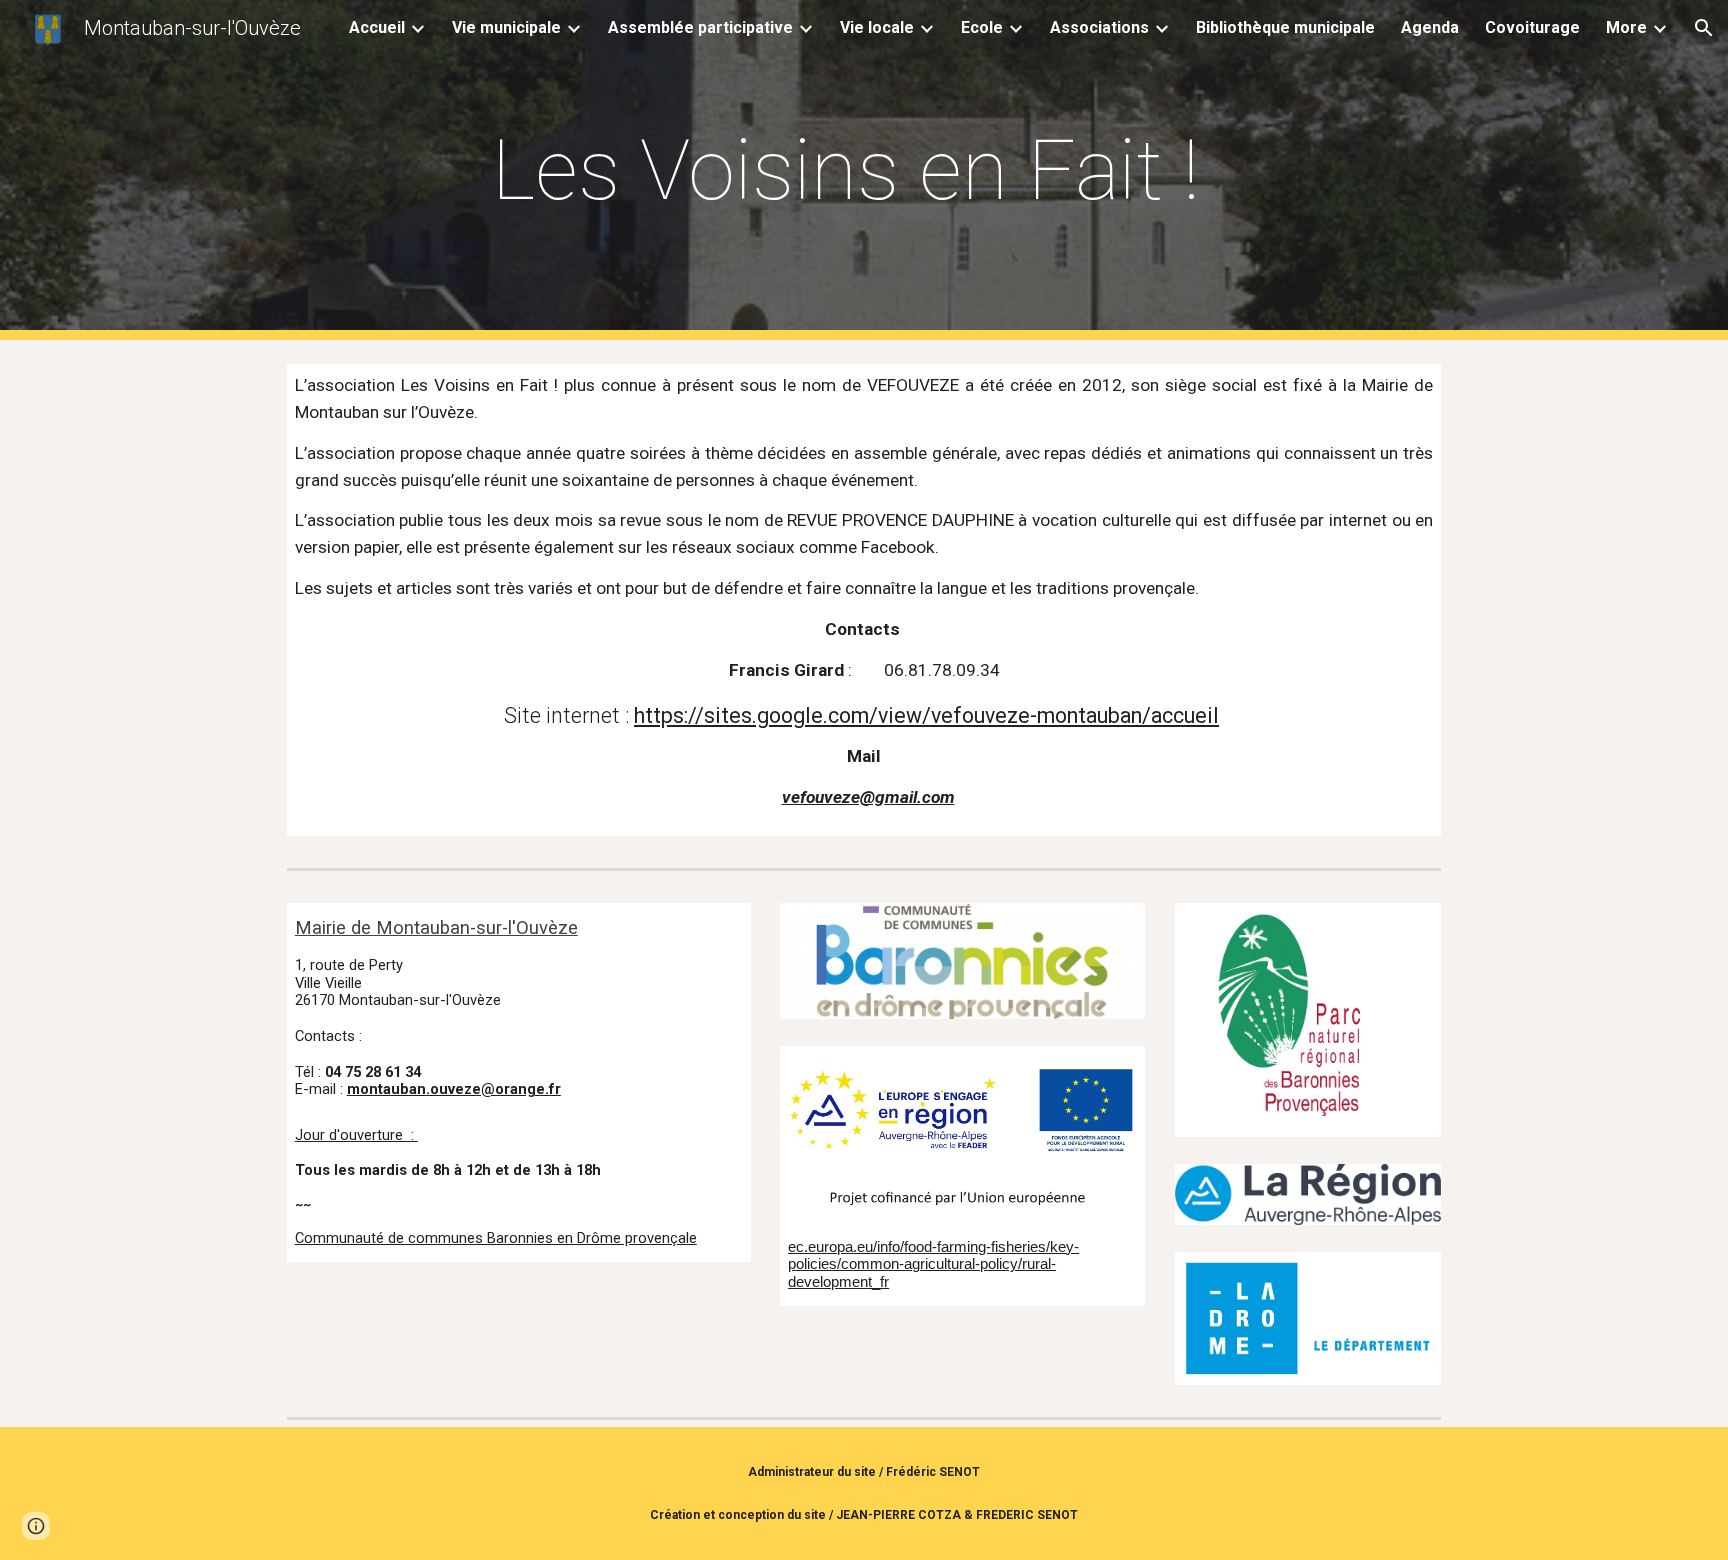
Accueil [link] (377, 27)
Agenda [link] (1430, 27)
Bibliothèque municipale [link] (1285, 27)
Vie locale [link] (877, 27)
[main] (864, 170)
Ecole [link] (982, 27)
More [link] (1626, 27)
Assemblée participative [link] (700, 27)
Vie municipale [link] (506, 27)
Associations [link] (1099, 27)
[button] (1704, 28)
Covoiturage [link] (1532, 27)
